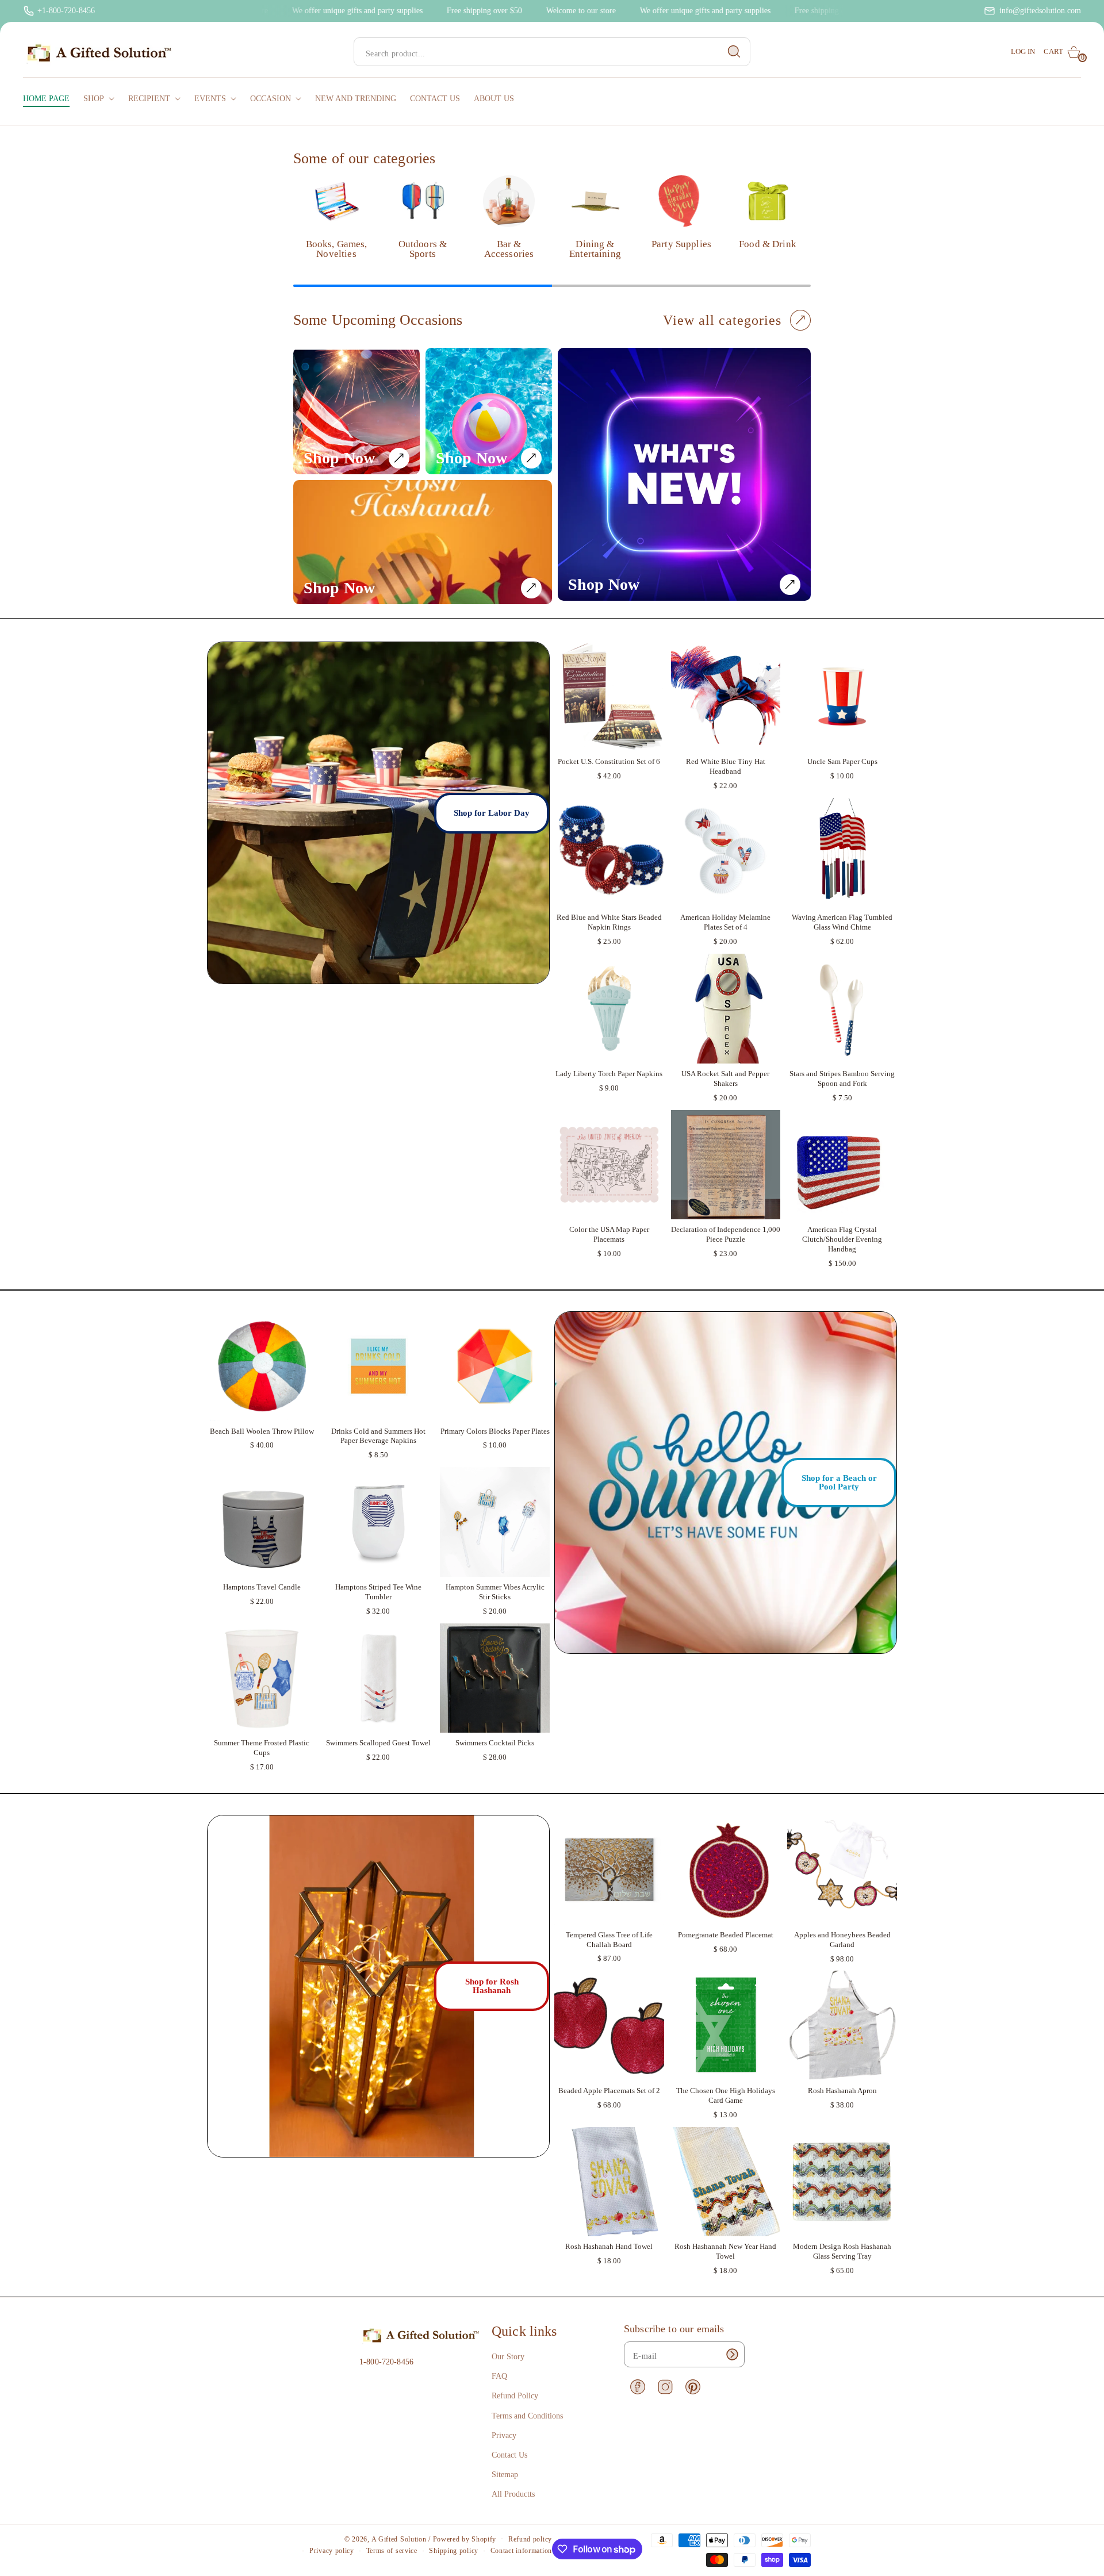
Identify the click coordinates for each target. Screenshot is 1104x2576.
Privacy (504, 2435)
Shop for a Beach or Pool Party (839, 1482)
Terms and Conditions (527, 2416)
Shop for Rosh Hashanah (492, 1986)
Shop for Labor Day (492, 813)
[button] (1062, 52)
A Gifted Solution (399, 2539)
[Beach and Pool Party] (489, 411)
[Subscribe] (732, 2354)
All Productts (513, 2494)
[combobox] (552, 52)
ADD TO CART (609, 740)
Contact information (521, 2551)
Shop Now (339, 458)
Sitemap (505, 2475)
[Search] (734, 52)
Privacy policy (332, 2551)
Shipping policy (454, 2551)
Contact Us (509, 2455)
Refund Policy (515, 2396)
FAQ (499, 2376)
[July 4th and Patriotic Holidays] (356, 411)
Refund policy (530, 2539)
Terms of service (392, 2551)
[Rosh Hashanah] (423, 542)
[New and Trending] (684, 474)
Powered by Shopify (465, 2539)
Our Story (508, 2357)
